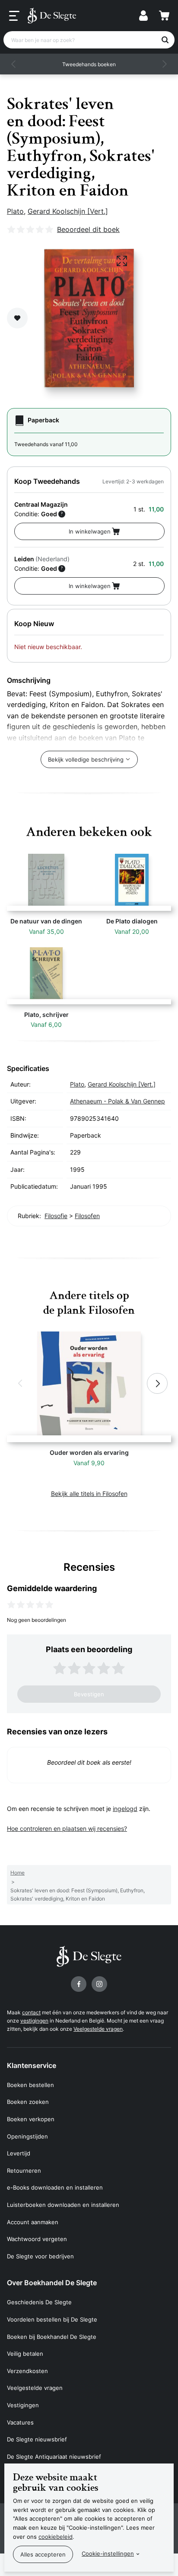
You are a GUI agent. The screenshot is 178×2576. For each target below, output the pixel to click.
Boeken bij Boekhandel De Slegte (52, 2337)
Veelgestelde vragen (98, 2029)
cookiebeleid (56, 2537)
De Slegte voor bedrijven (40, 2256)
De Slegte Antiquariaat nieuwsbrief (54, 2457)
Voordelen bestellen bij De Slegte (52, 2319)
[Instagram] (99, 1984)
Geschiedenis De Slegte (39, 2302)
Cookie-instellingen (108, 2553)
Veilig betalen (25, 2354)
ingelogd (125, 1809)
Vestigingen (23, 2405)
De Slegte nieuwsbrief (37, 2439)
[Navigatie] (14, 16)
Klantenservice (32, 2065)
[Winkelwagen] (164, 16)
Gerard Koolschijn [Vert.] (68, 211)
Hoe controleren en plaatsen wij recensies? (67, 1828)
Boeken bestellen (30, 2085)
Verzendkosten (27, 2371)
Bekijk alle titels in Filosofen (89, 1494)
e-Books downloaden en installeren (55, 2187)
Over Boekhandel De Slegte (52, 2283)
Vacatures (20, 2422)
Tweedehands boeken (89, 64)
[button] (14, 64)
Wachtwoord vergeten (37, 2239)
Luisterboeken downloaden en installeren (63, 2205)
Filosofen (87, 1216)
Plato (15, 211)
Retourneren (24, 2171)
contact (31, 2012)
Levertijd (19, 2153)
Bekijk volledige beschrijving (86, 759)
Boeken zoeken (28, 2102)
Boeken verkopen (31, 2119)
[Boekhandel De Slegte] (52, 16)
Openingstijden (27, 2136)
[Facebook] (79, 1984)
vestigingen (34, 2021)
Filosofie (56, 1216)
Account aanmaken (33, 2222)
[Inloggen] (143, 16)
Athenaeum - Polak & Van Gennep (118, 1101)
